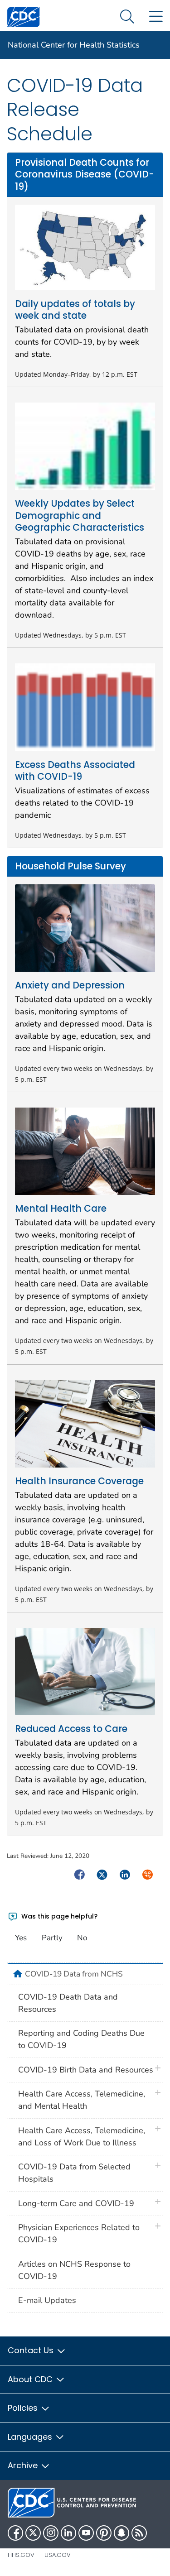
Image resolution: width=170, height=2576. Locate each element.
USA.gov (58, 2555)
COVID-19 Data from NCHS (74, 1974)
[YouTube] (86, 2533)
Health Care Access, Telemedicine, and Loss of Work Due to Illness (82, 2137)
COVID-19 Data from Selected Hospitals (74, 2173)
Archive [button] (24, 2465)
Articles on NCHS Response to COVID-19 (74, 2270)
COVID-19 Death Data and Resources (68, 2003)
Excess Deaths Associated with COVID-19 (75, 771)
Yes (21, 1938)
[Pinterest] (104, 2533)
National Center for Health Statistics (74, 45)
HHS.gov (21, 2555)
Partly (52, 1938)
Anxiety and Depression (70, 985)
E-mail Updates (47, 2300)
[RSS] (139, 2533)
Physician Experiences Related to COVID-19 (79, 2233)
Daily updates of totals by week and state (75, 310)
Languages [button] (31, 2437)
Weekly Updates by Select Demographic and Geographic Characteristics (80, 516)
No (82, 1938)
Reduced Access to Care (71, 1729)
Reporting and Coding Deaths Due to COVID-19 (81, 2039)
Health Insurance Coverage (79, 1481)
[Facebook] (15, 2533)
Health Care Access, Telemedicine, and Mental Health (82, 2100)
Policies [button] (24, 2408)
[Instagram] (51, 2533)
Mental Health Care (61, 1209)
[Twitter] (33, 2533)
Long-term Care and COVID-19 (76, 2203)
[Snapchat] (121, 2533)
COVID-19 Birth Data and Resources (86, 2070)
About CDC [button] (31, 2379)
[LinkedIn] (68, 2533)
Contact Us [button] (32, 2350)
